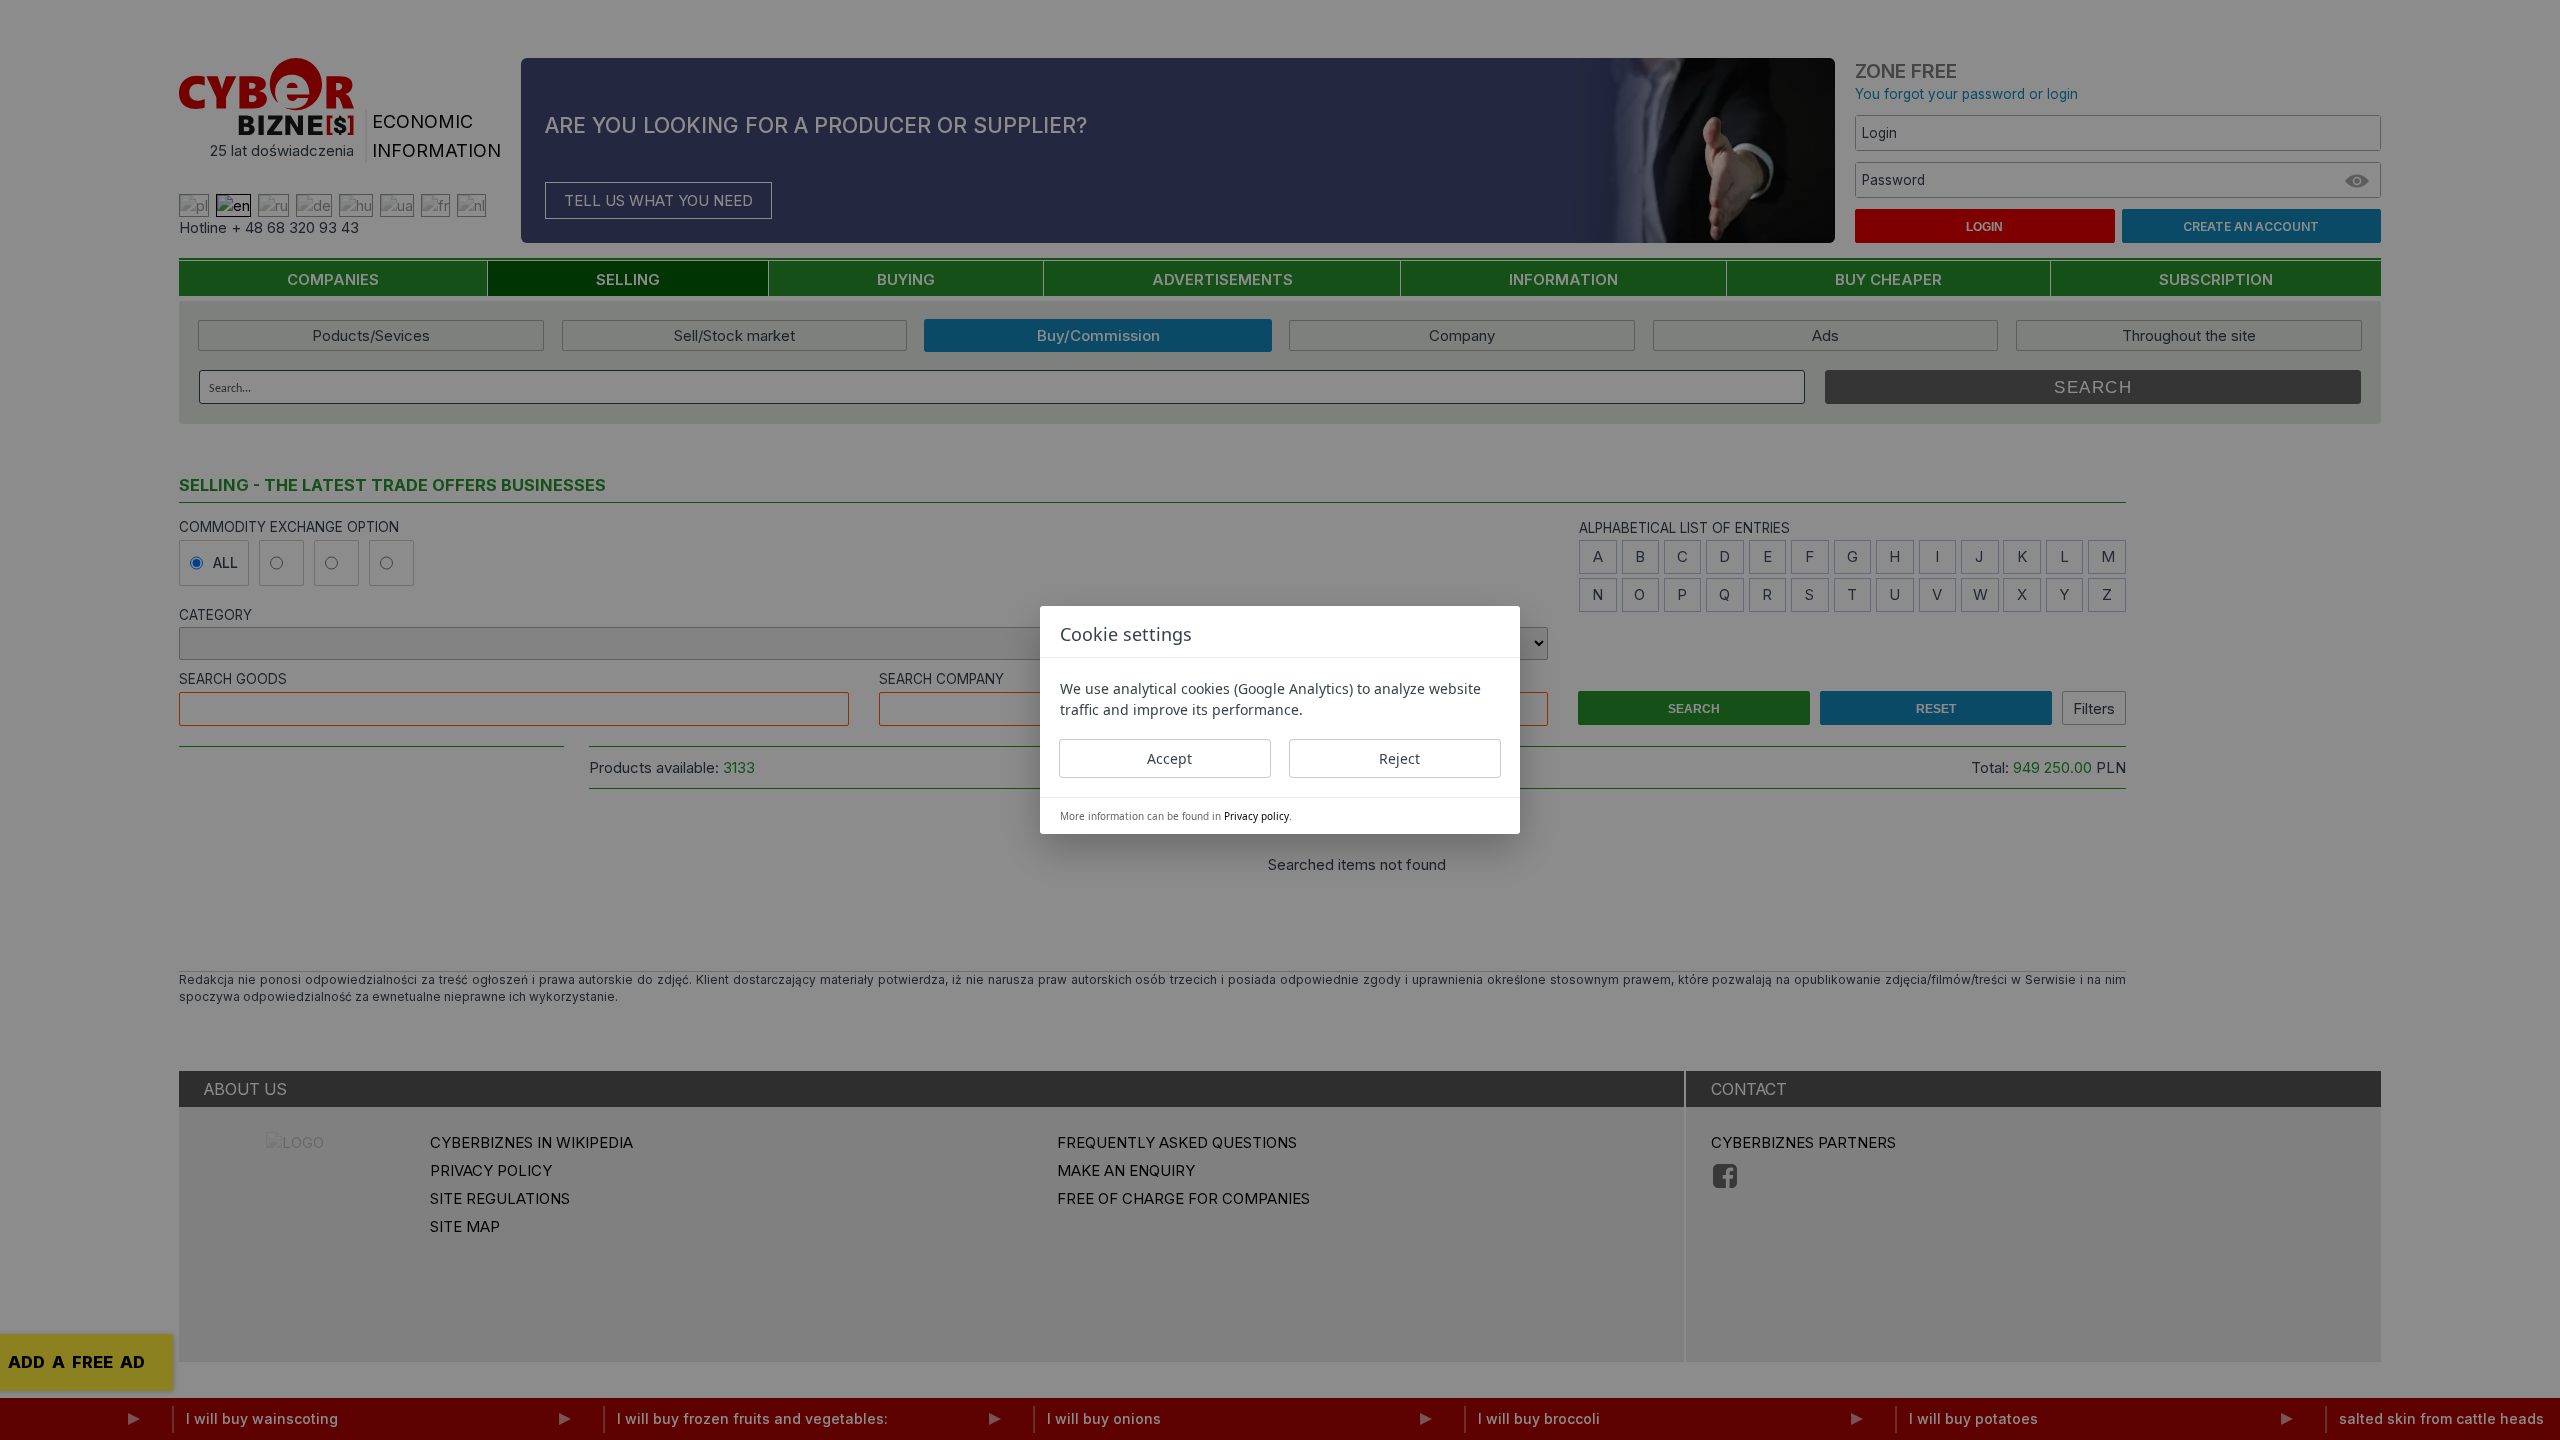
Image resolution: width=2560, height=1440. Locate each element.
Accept (1169, 758)
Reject (1399, 758)
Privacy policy (1256, 816)
